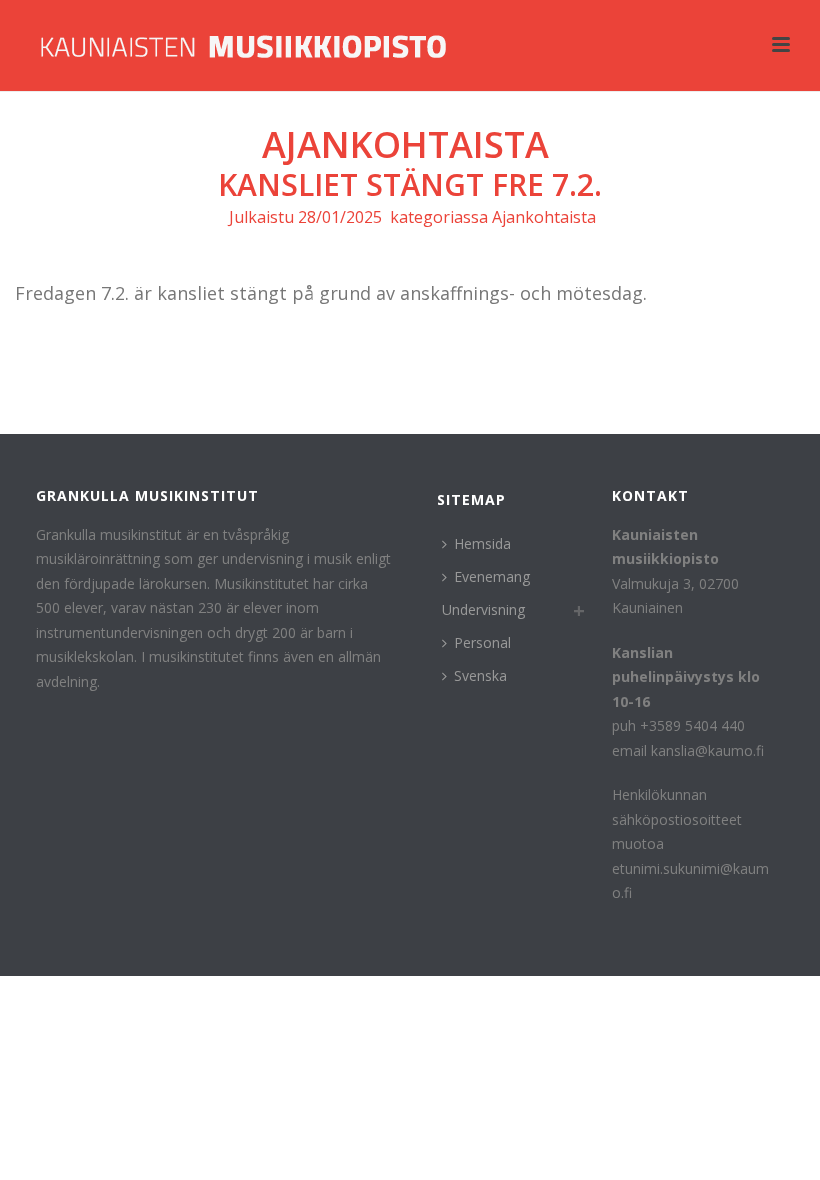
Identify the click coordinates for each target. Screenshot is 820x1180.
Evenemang (492, 576)
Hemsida (482, 543)
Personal (482, 642)
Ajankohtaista (405, 144)
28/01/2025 (340, 217)
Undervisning (483, 609)
